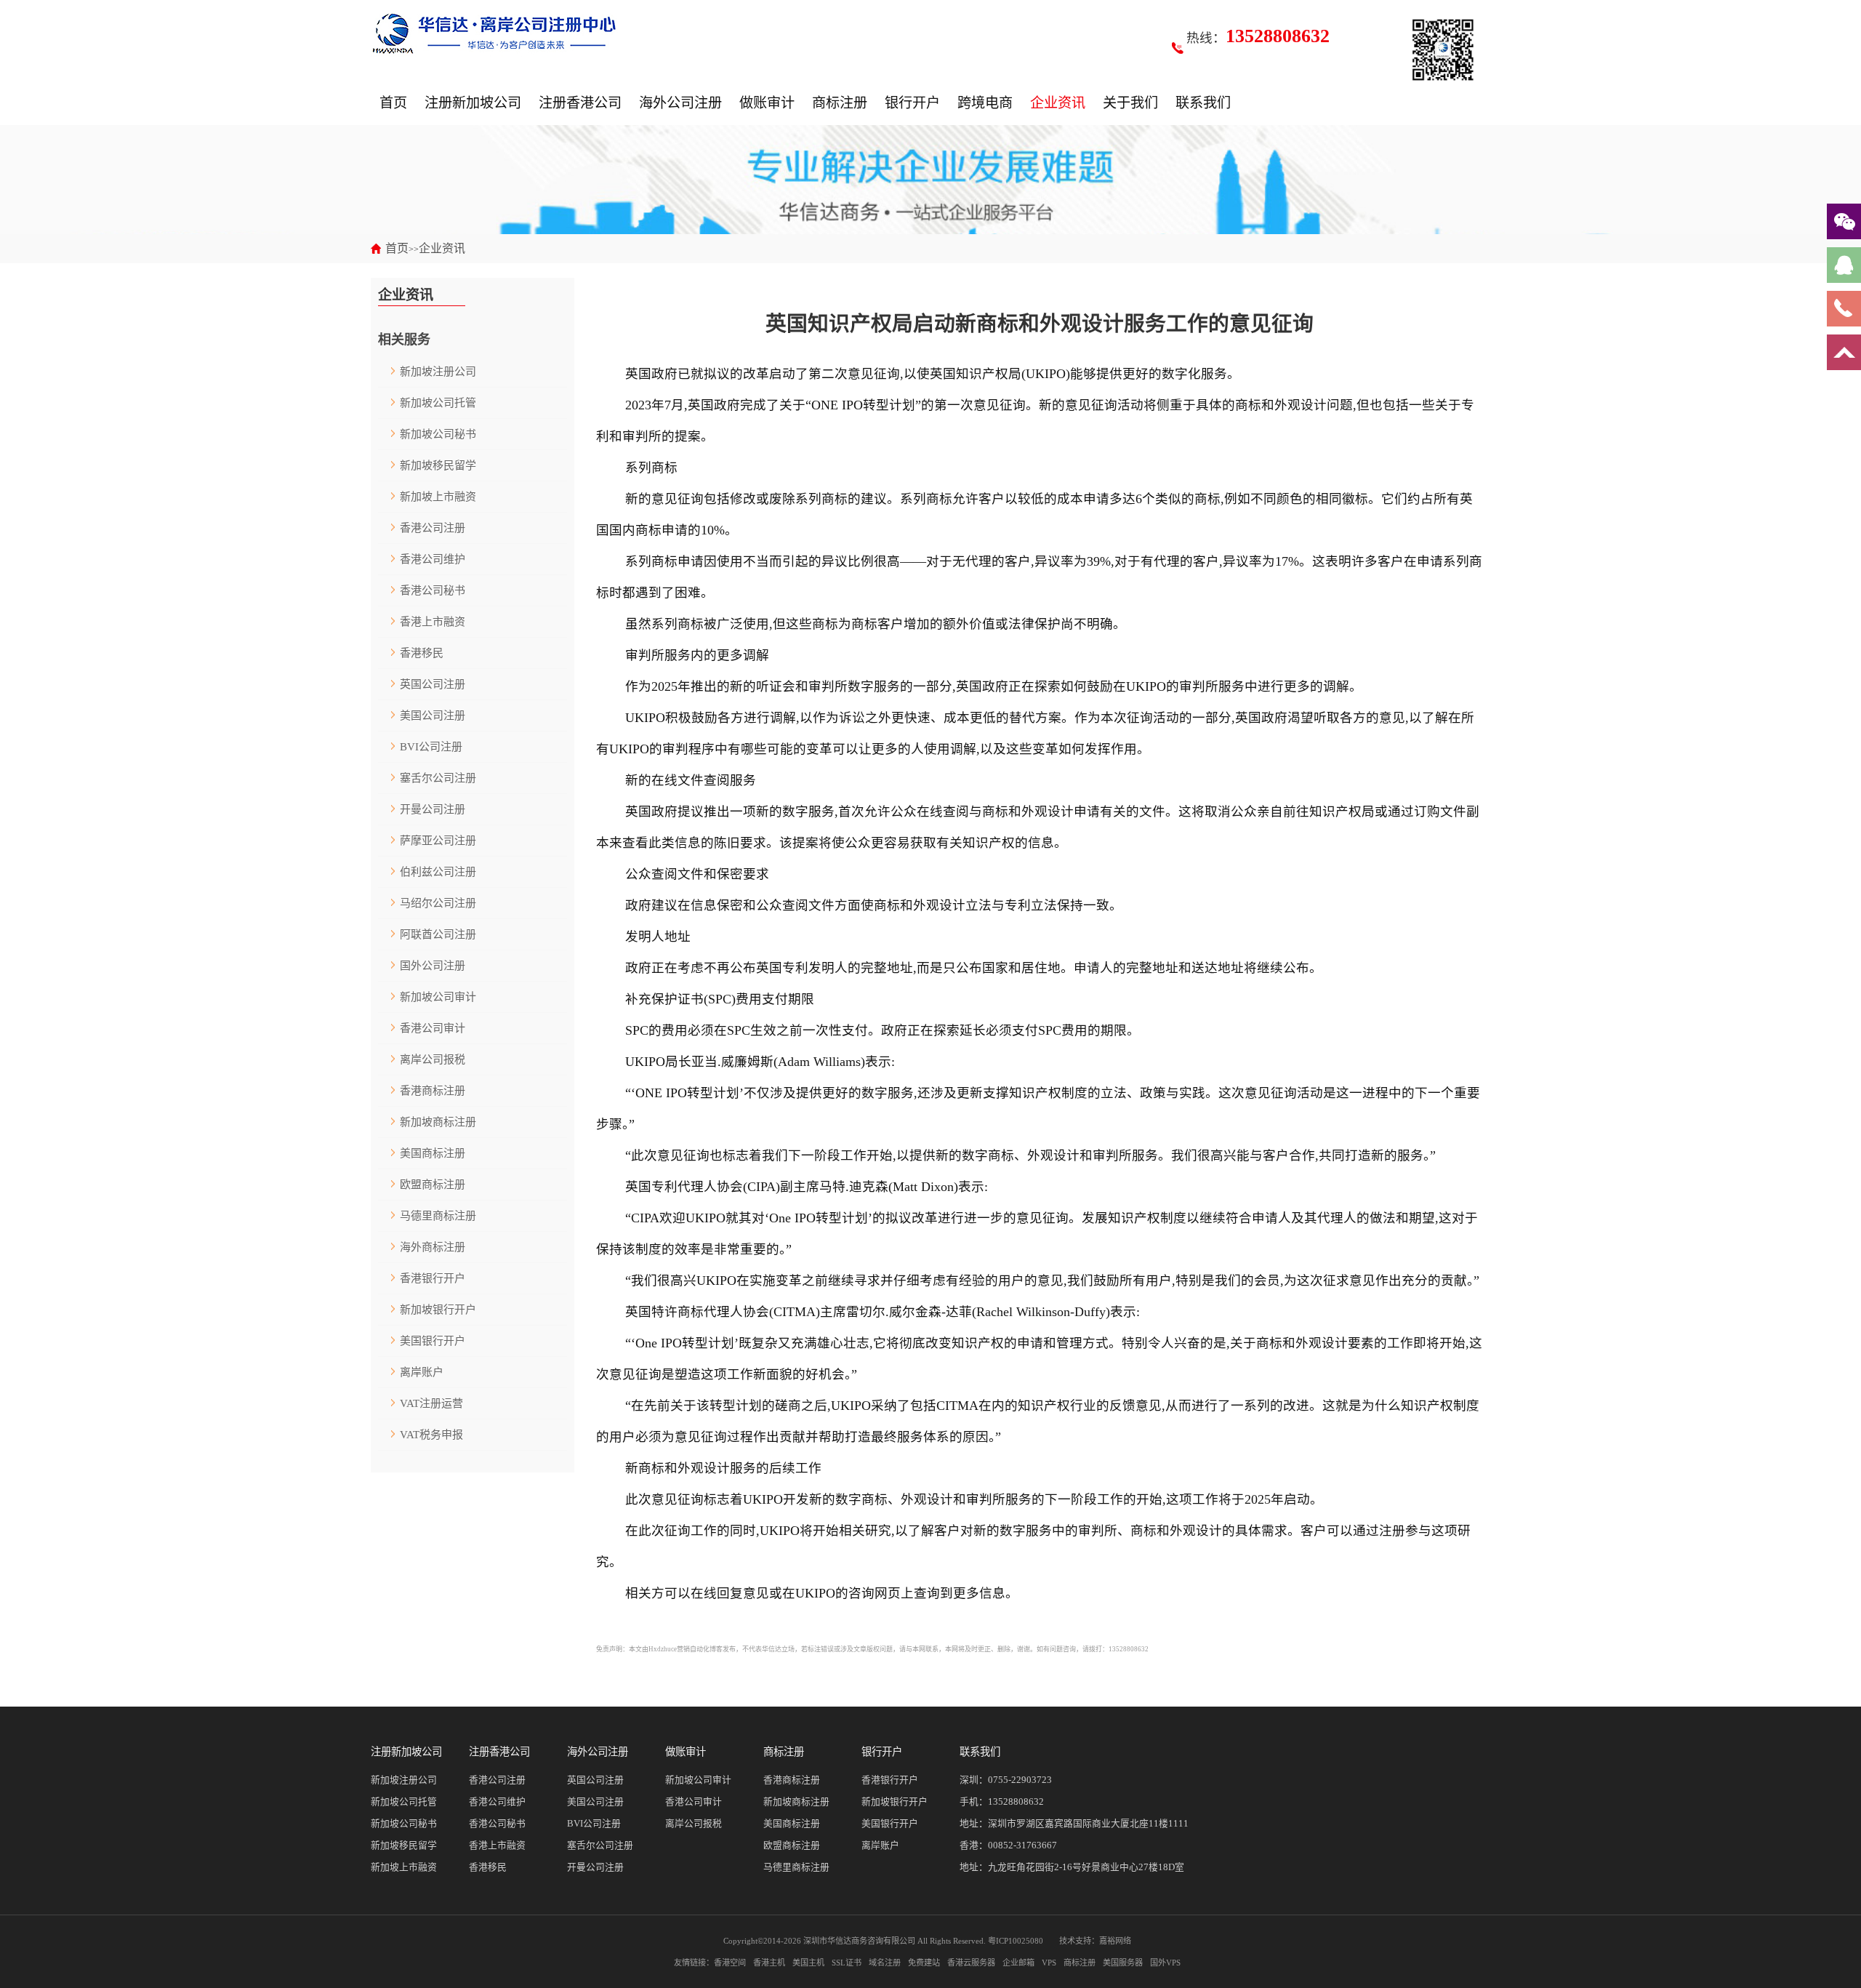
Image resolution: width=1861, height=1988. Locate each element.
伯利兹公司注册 (438, 872)
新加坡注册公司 (438, 372)
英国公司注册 (433, 684)
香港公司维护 (433, 559)
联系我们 (1203, 103)
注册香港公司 (580, 103)
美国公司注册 (433, 716)
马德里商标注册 (438, 1216)
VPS (1049, 1963)
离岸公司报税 (433, 1059)
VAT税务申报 (431, 1435)
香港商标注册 (433, 1091)
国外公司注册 (433, 966)
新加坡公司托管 (438, 403)
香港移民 (422, 653)
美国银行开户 (433, 1341)
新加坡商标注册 (438, 1122)
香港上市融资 (433, 622)
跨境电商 (985, 103)
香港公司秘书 (433, 590)
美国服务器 (1123, 1963)
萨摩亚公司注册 (438, 841)
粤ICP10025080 (1016, 1941)
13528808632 (1016, 1802)
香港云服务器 (971, 1963)
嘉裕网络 (1115, 1941)
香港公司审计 (433, 1028)
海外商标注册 (433, 1247)
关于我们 (1130, 103)
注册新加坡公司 (473, 103)
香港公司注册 (433, 528)
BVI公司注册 (431, 747)
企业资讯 (1058, 103)
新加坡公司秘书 (438, 434)
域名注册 (885, 1963)
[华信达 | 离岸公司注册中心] (494, 33)
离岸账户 (422, 1372)
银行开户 (912, 103)
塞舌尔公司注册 (438, 778)
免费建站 (924, 1963)
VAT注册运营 (431, 1403)
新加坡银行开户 (438, 1310)
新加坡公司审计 (438, 997)
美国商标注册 (433, 1153)
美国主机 (808, 1963)
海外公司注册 (680, 103)
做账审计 (767, 103)
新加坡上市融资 (438, 497)
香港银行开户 (433, 1278)
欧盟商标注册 (433, 1185)
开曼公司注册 (433, 809)
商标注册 (840, 103)
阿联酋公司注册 (438, 934)
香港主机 (769, 1963)
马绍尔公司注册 (438, 903)
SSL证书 (847, 1963)
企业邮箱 (1018, 1963)
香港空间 (730, 1963)
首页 (393, 103)
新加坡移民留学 (438, 465)
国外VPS (1165, 1963)
